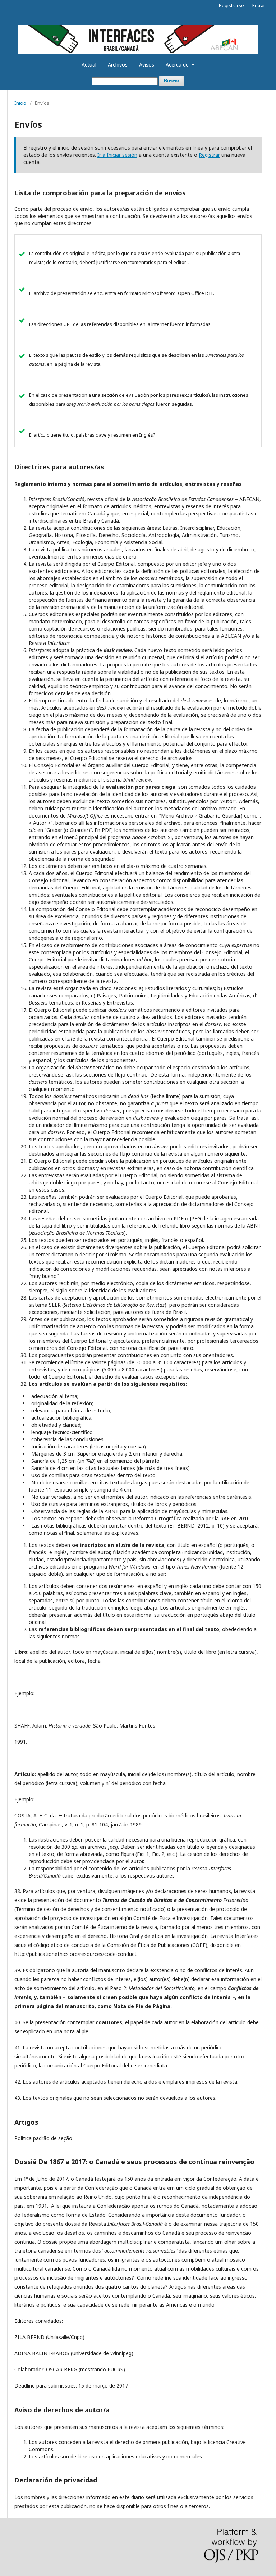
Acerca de (178, 65)
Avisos (147, 65)
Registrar (209, 155)
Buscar (172, 81)
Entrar (259, 5)
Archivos (118, 65)
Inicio (20, 103)
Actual (89, 65)
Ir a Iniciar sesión (117, 155)
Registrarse (231, 5)
